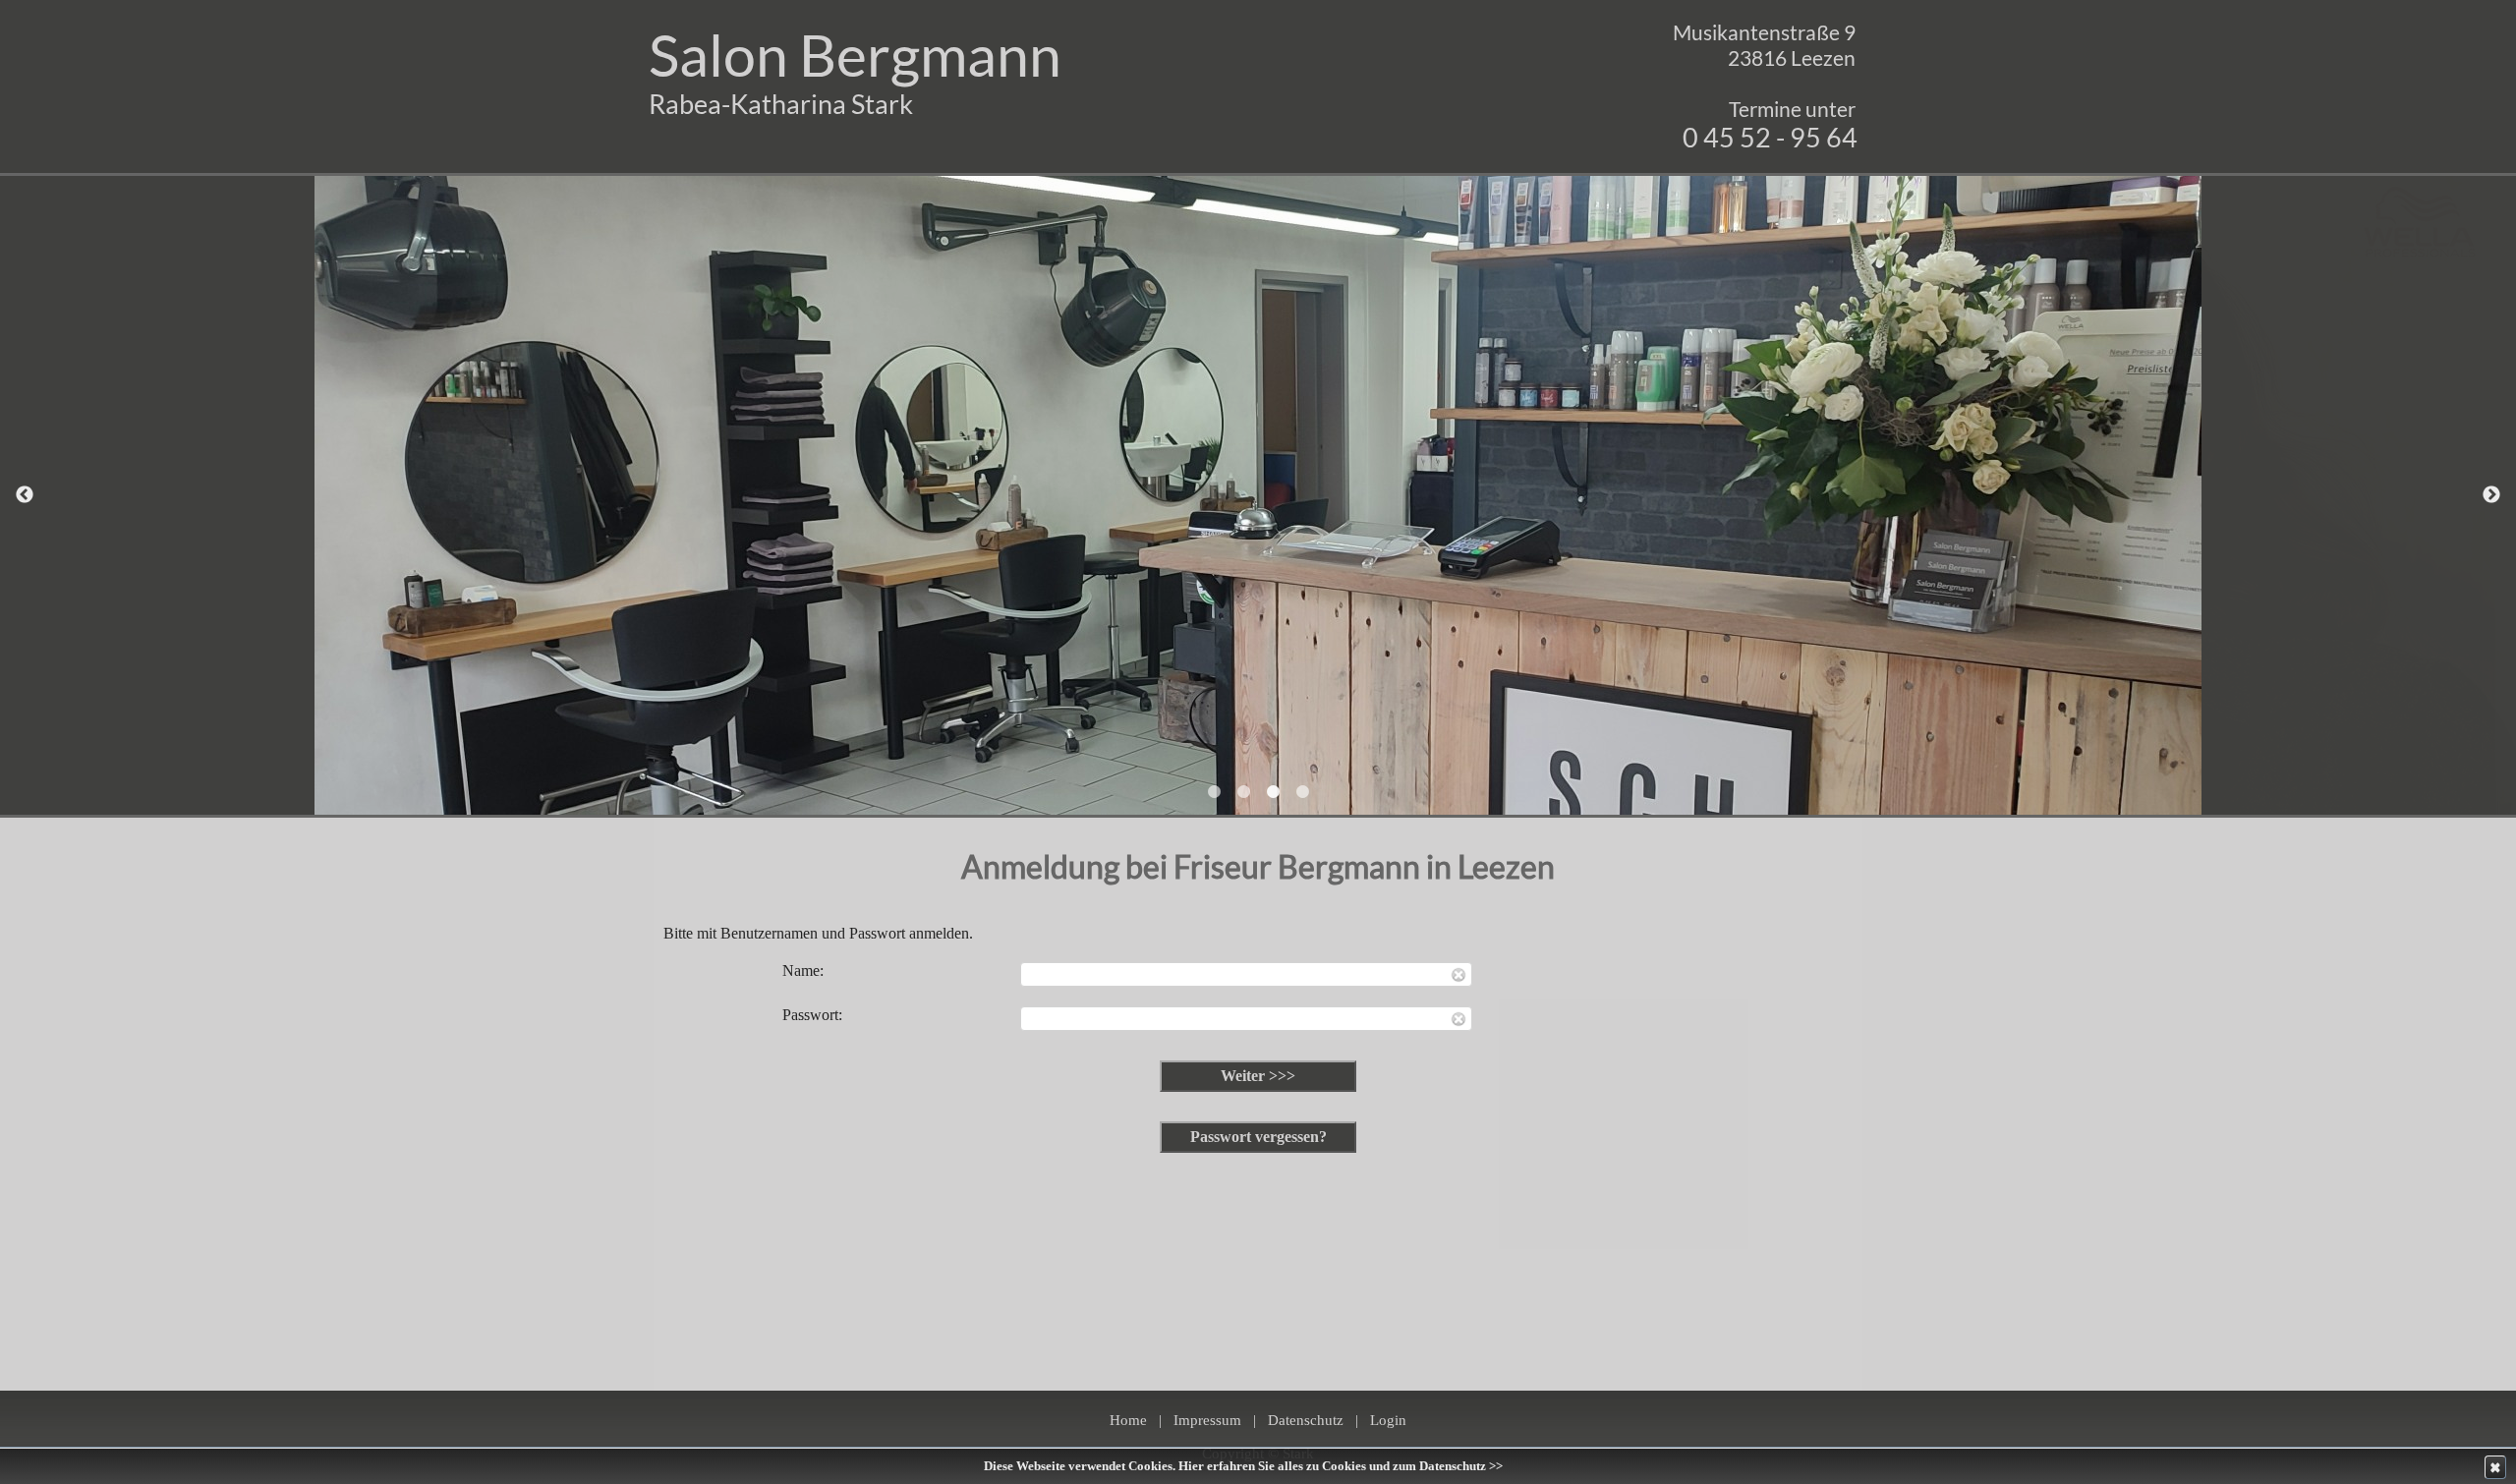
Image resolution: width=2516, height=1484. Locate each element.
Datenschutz (1306, 1420)
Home (1128, 1420)
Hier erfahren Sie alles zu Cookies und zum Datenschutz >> (1341, 1466)
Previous (25, 495)
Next (2491, 495)
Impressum (1207, 1420)
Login (1388, 1420)
